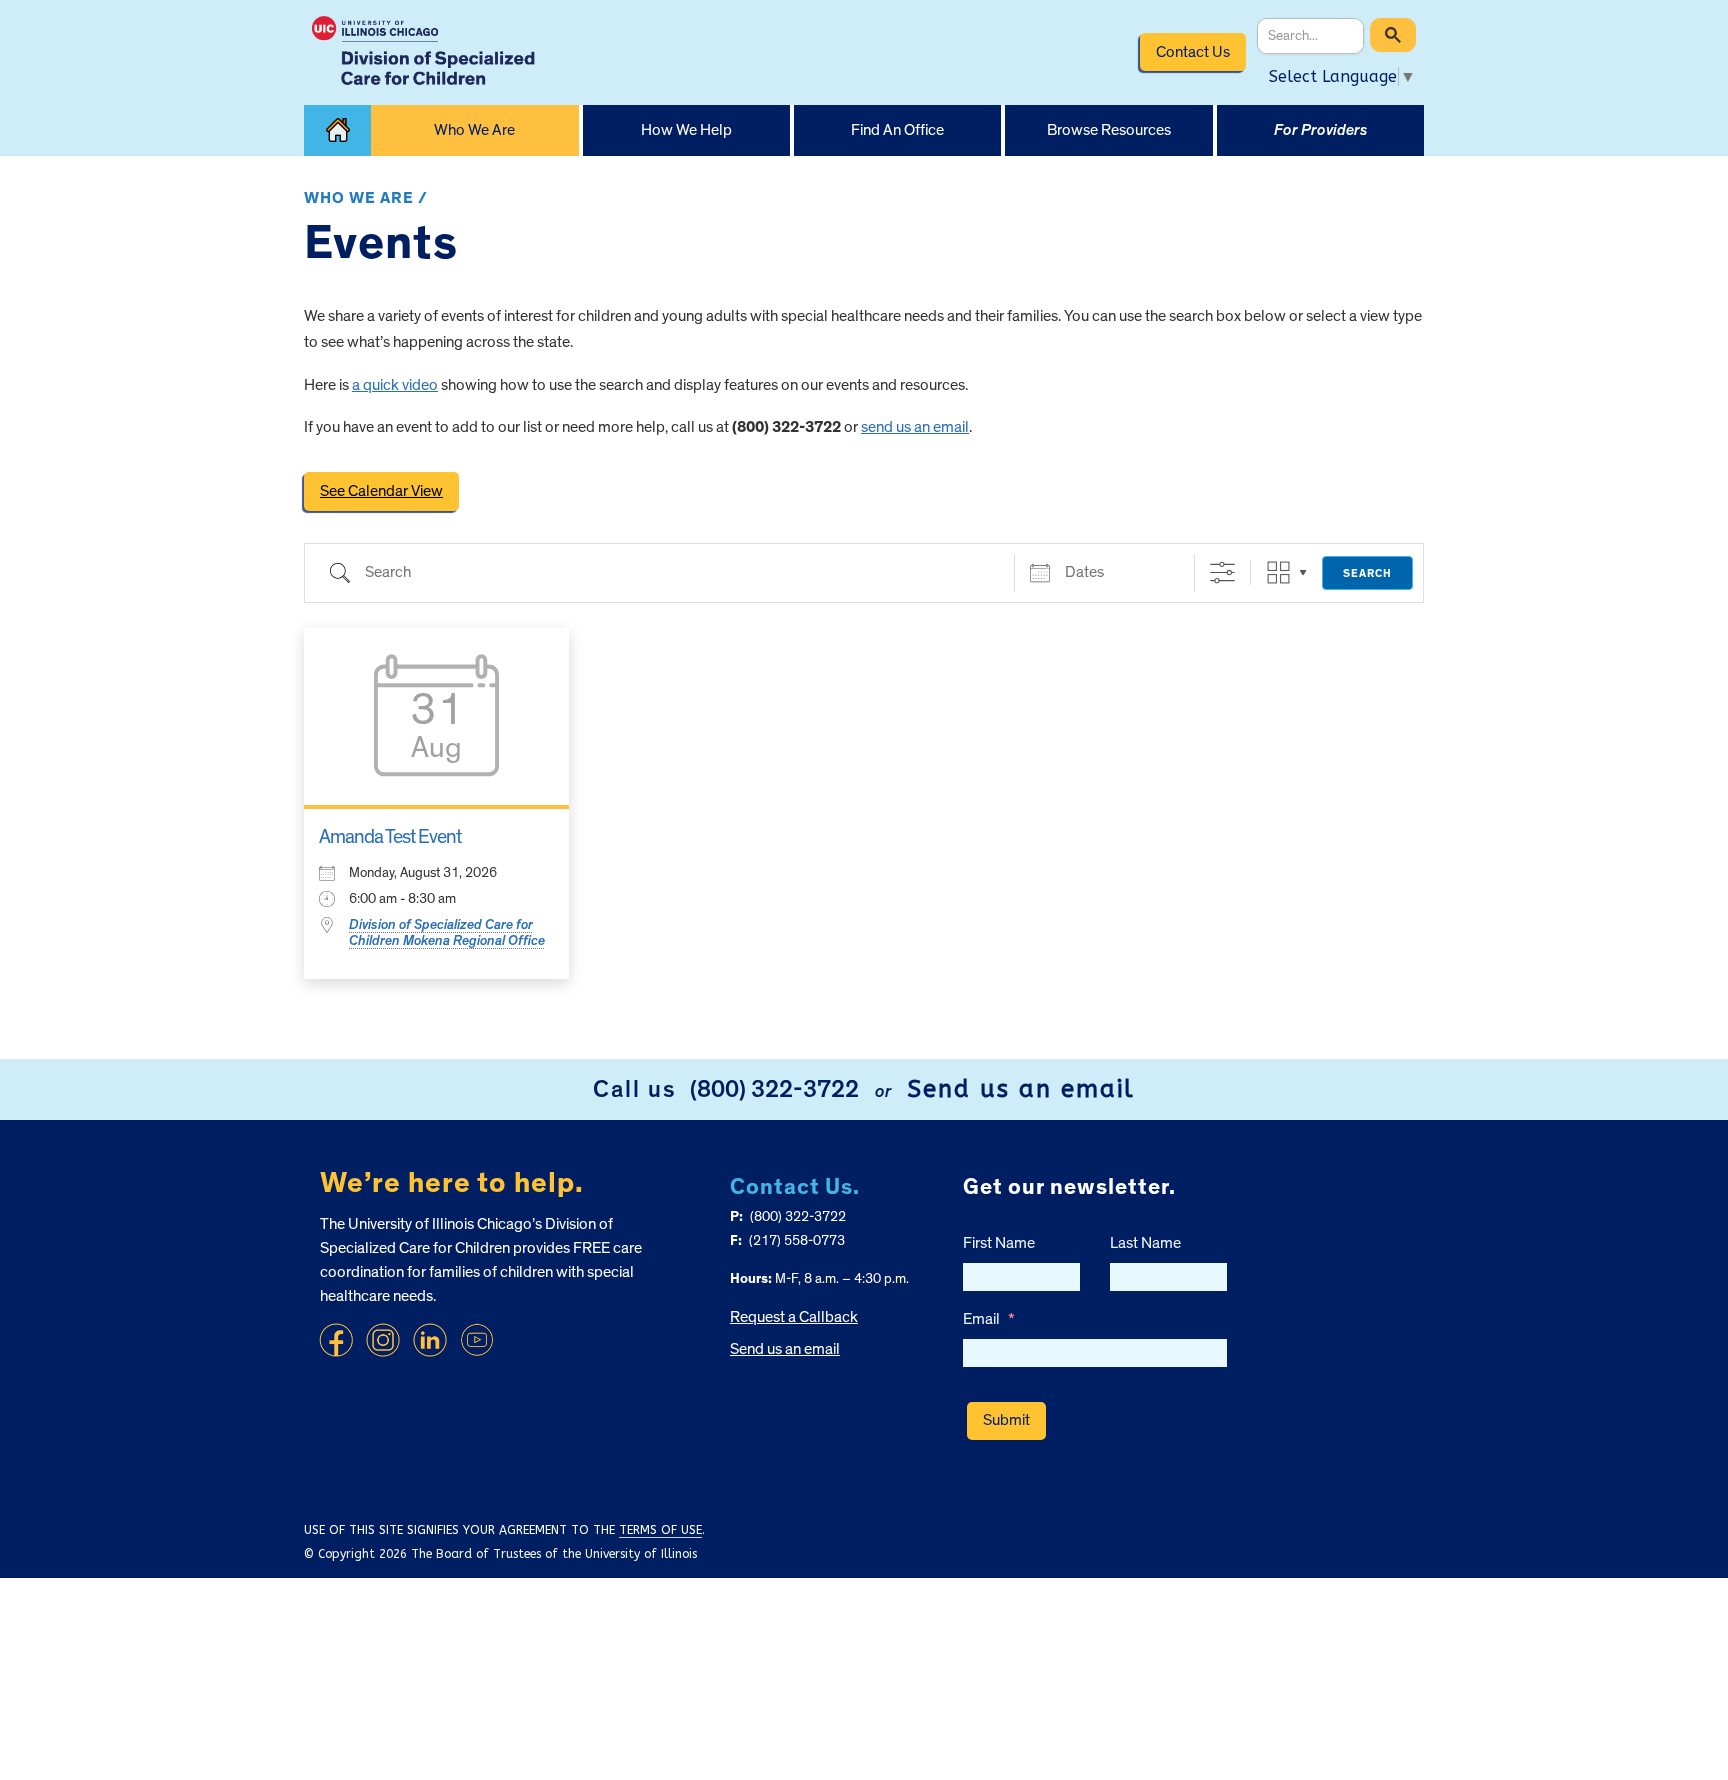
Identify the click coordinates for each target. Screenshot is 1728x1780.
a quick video (395, 385)
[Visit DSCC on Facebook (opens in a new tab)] (336, 1340)
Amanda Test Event (390, 837)
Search (1367, 573)
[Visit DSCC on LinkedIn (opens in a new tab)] (430, 1340)
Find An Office (897, 130)
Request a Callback (794, 1317)
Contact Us (1193, 52)
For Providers (1320, 130)
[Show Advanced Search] (1222, 572)
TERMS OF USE (660, 1530)
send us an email (915, 427)
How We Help (686, 130)
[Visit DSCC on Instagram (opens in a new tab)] (383, 1340)
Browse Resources (1109, 130)
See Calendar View (381, 491)
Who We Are (474, 130)
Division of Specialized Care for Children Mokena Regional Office (447, 933)
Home (337, 130)
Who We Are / (366, 198)
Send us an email (1021, 1089)
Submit (1006, 1420)
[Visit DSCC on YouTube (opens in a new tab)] (477, 1340)
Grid (1278, 572)
